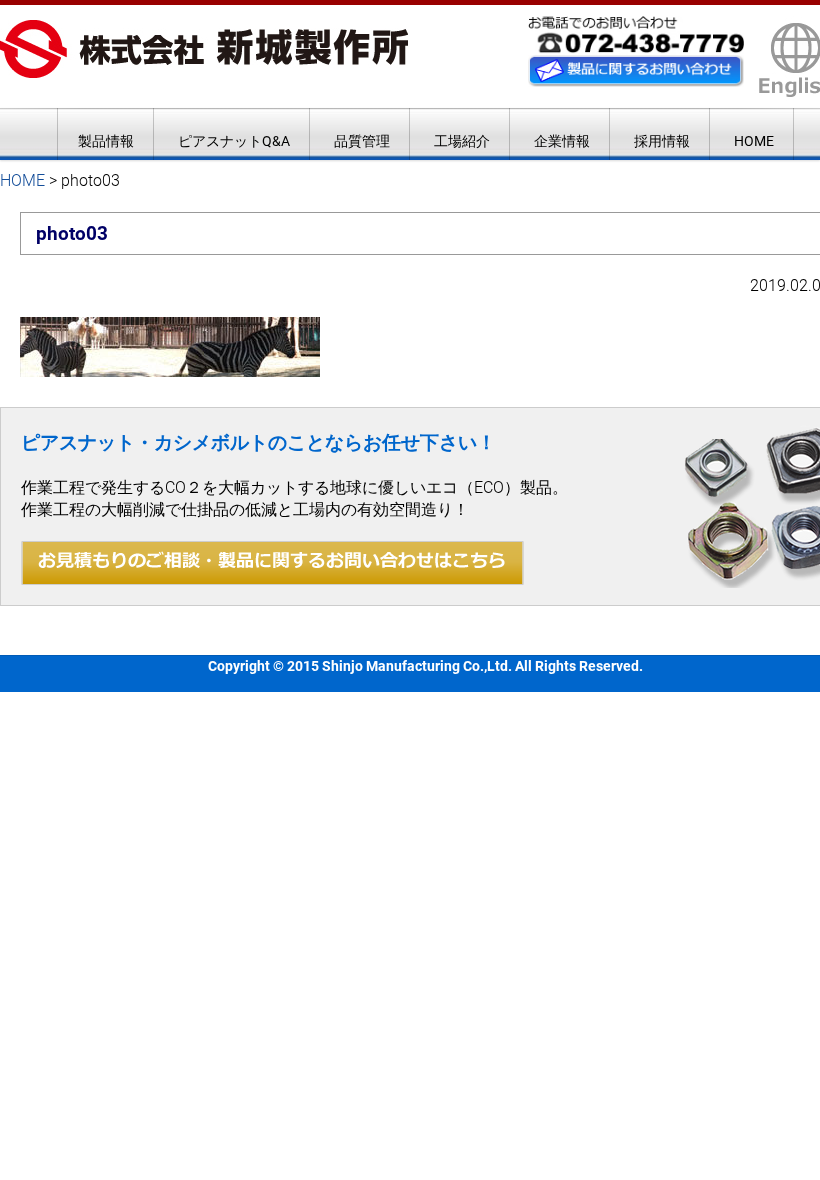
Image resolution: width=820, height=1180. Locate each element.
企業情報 (562, 141)
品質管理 (362, 141)
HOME (754, 141)
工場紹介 (462, 141)
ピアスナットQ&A (234, 141)
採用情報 (662, 141)
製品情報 (106, 141)
